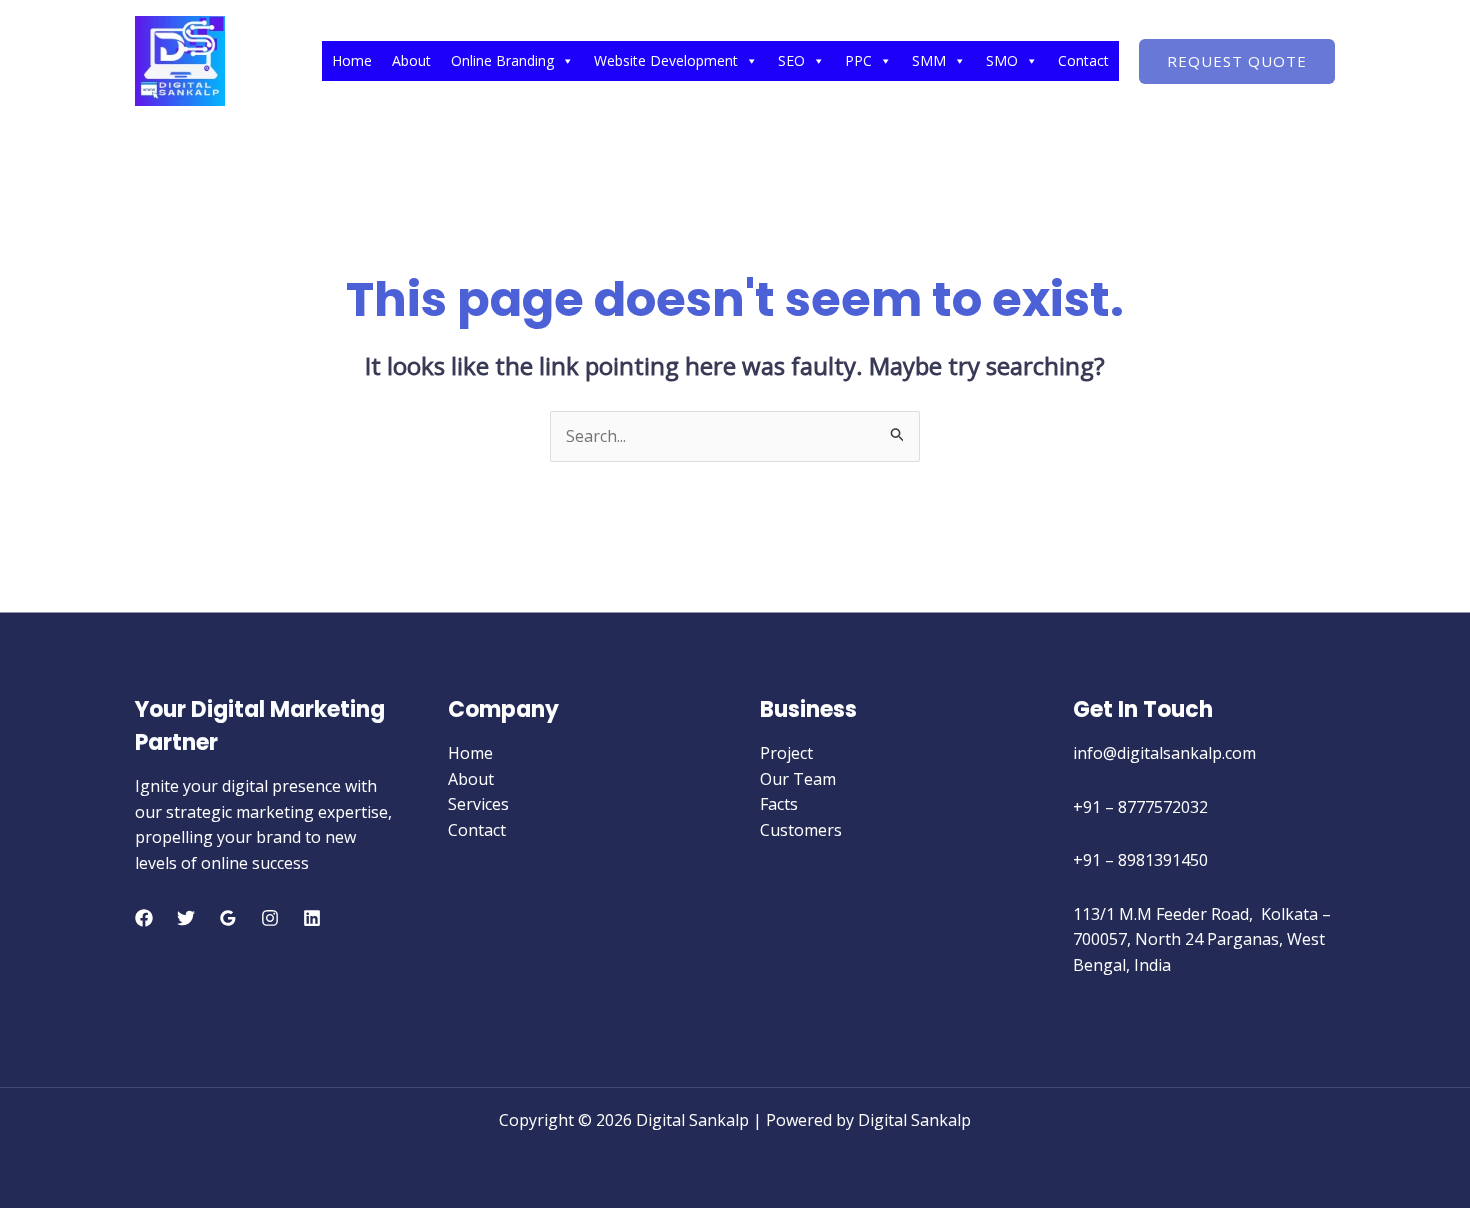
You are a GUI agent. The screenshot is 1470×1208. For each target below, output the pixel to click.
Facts (779, 804)
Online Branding (502, 60)
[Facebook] (144, 918)
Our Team (798, 779)
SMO (1002, 60)
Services (478, 804)
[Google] (228, 918)
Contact (1083, 60)
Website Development (666, 60)
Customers (801, 830)
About (411, 60)
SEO (791, 60)
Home (352, 60)
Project (786, 753)
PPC (858, 60)
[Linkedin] (312, 918)
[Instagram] (270, 918)
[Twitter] (186, 918)
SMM (929, 60)
